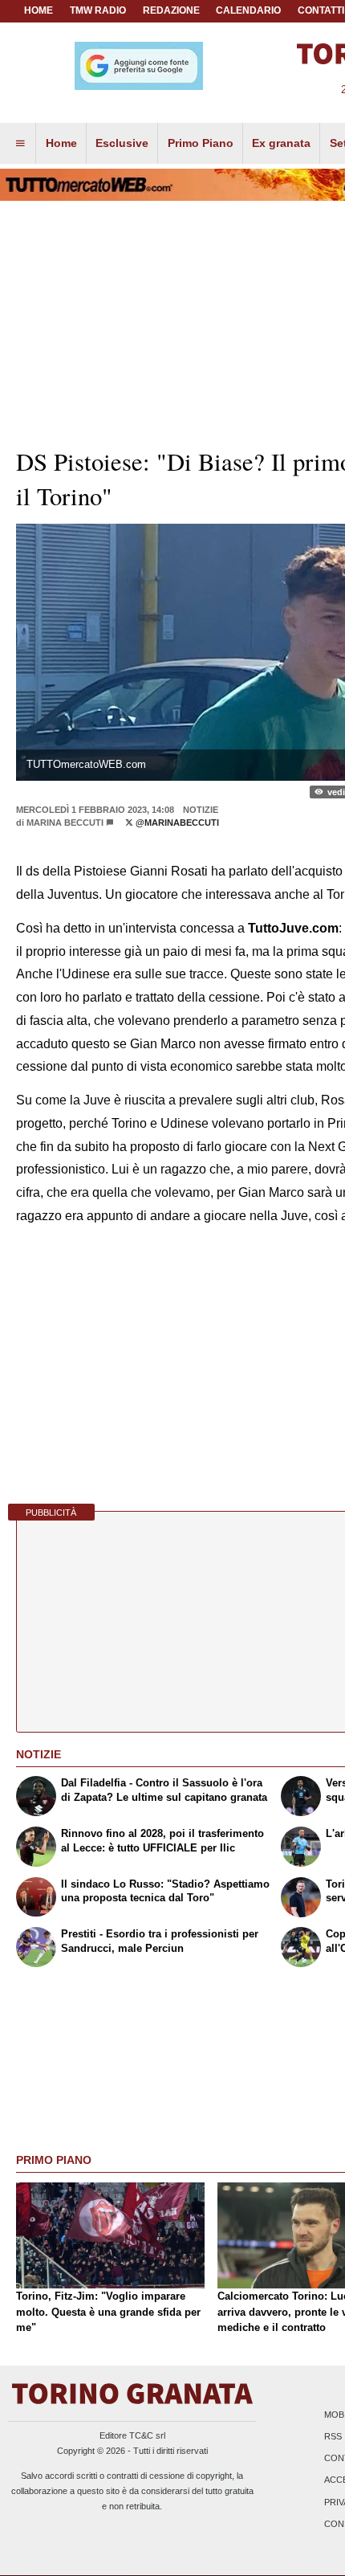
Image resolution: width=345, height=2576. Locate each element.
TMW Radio (98, 10)
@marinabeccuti (176, 823)
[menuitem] (20, 144)
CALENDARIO (248, 10)
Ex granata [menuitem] (281, 143)
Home (39, 10)
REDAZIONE (171, 10)
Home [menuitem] (61, 143)
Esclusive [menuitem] (122, 143)
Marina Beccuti (65, 823)
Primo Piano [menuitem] (201, 143)
